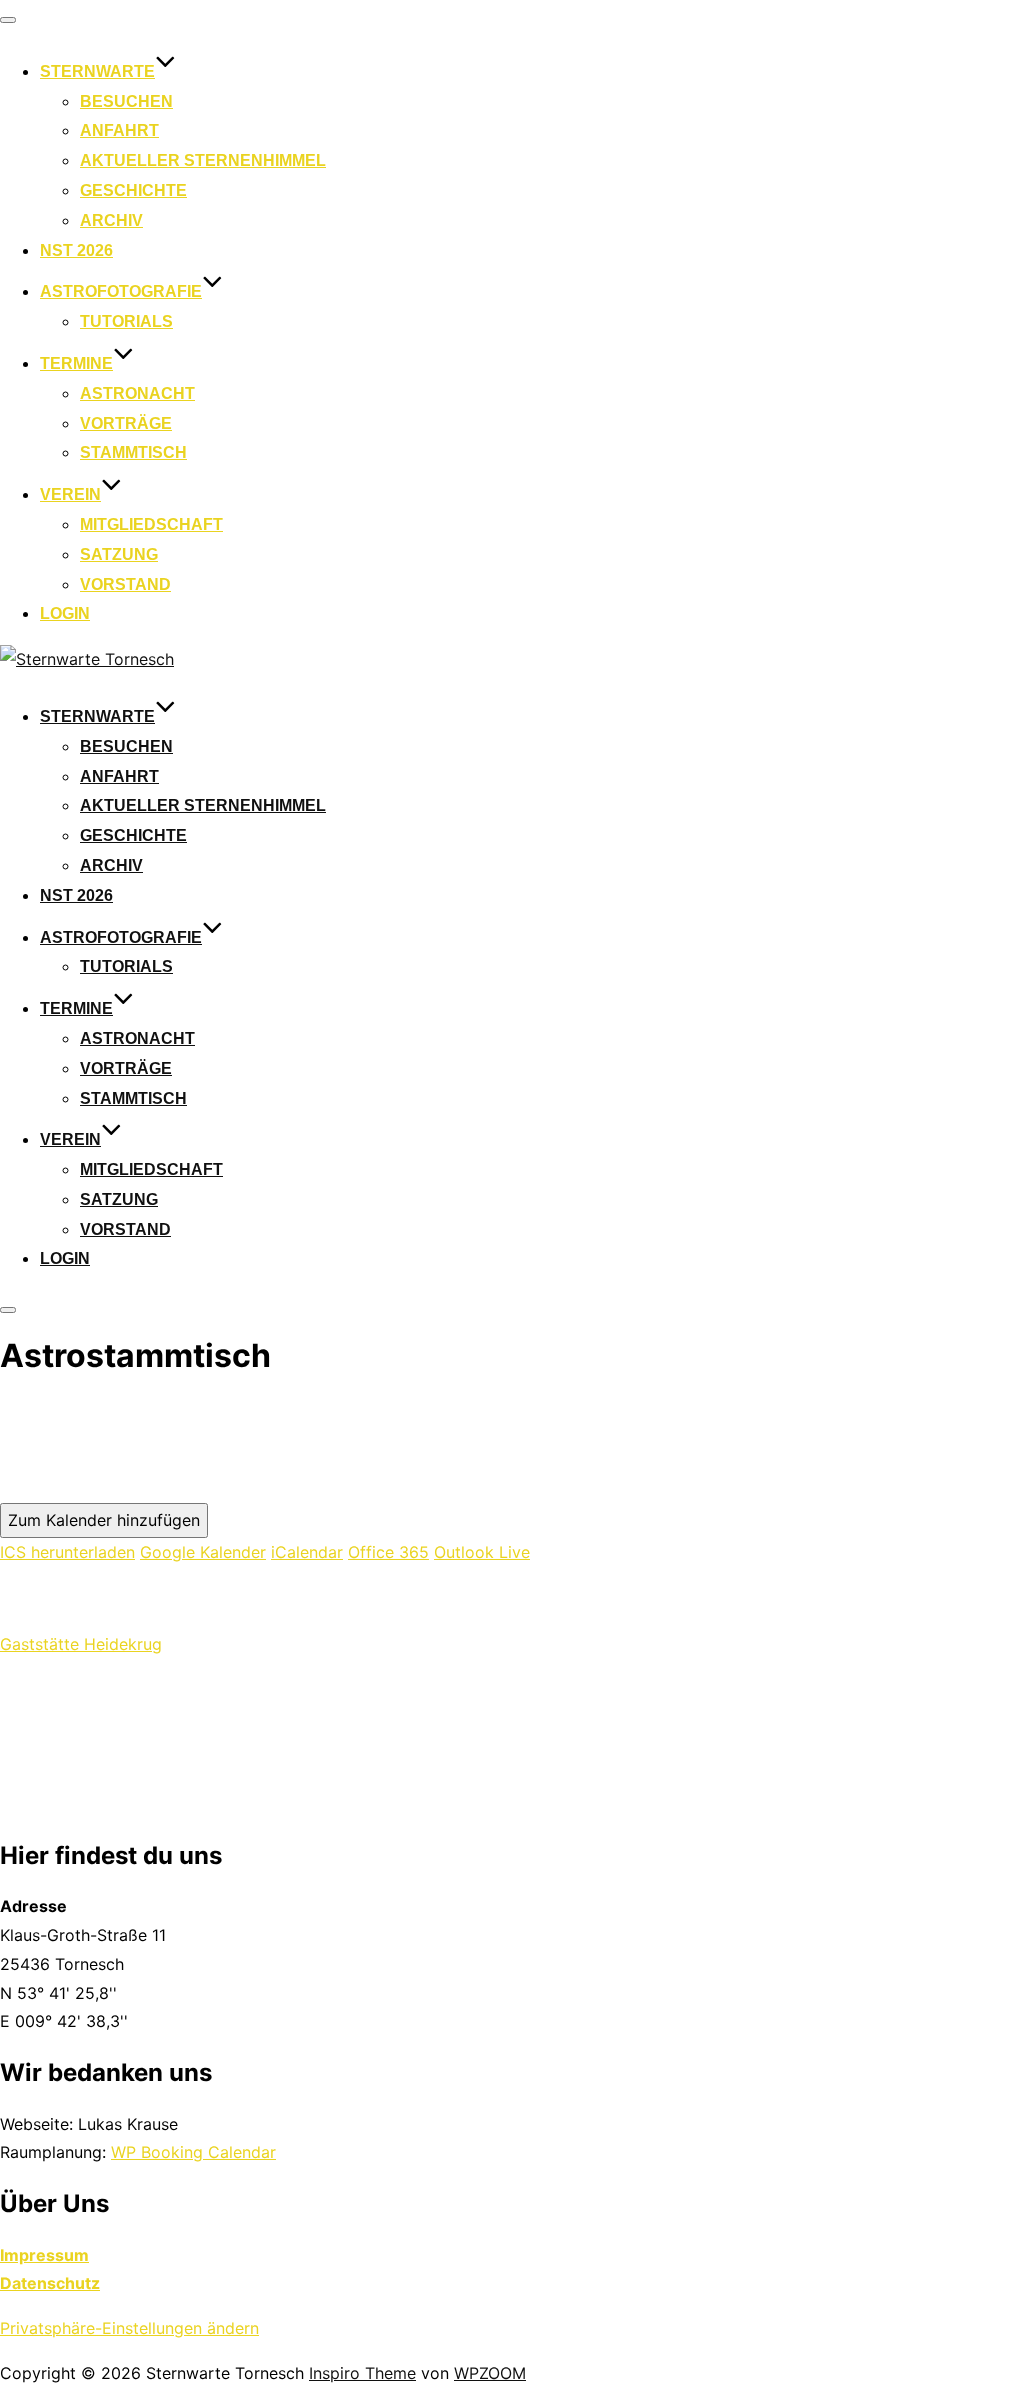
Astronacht (137, 393)
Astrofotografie (121, 291)
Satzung (119, 554)
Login (65, 613)
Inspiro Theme (362, 2373)
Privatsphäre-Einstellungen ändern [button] (129, 2328)
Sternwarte (97, 71)
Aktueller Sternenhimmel (203, 160)
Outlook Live (482, 1552)
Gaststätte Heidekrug (81, 1644)
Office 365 (388, 1552)
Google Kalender (203, 1552)
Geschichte (133, 190)
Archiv (111, 220)
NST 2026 (76, 250)
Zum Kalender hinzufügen (104, 1520)
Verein (70, 494)
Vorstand (125, 584)
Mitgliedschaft (151, 524)
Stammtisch (133, 452)
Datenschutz (50, 2283)
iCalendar (307, 1552)
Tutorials (126, 321)
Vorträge (126, 423)
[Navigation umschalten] (8, 20)
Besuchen (126, 101)
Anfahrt (119, 130)
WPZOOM (490, 2373)
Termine (76, 363)
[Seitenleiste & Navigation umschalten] (8, 1310)
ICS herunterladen (67, 1552)
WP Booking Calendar (193, 2152)
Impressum (44, 2255)
